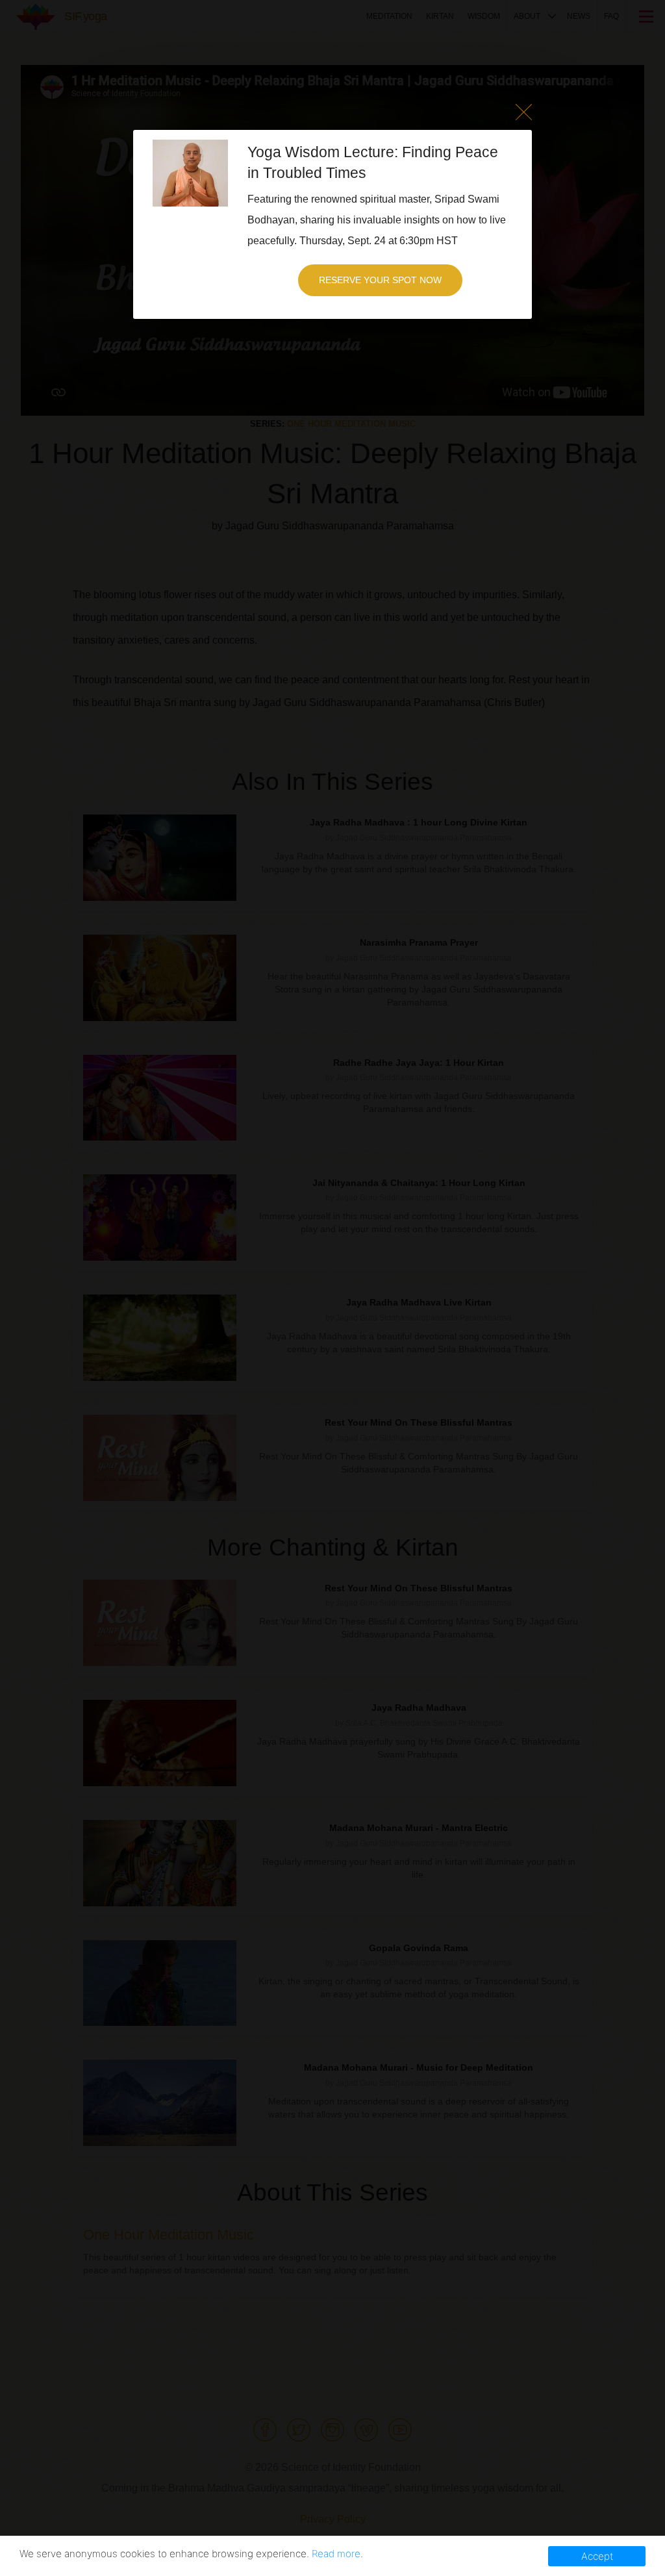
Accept (597, 2556)
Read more (336, 2554)
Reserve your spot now (380, 280)
